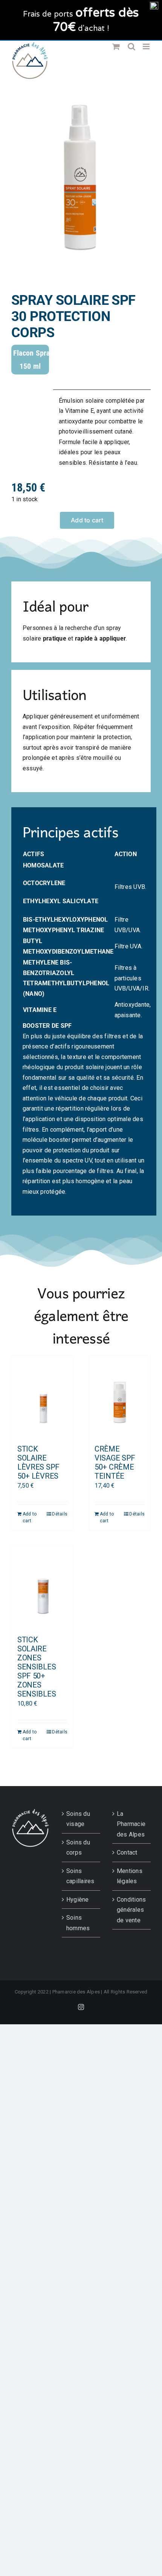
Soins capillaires (80, 1876)
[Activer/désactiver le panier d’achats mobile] (116, 46)
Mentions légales (130, 1876)
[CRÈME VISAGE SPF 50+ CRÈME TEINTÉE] (120, 1396)
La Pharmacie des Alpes (131, 1824)
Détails (60, 1514)
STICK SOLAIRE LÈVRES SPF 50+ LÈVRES (38, 1462)
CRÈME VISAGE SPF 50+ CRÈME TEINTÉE (115, 1462)
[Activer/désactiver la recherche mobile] (131, 46)
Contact (127, 1852)
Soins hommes (78, 1923)
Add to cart (87, 520)
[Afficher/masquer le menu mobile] (147, 46)
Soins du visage (78, 1819)
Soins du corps (78, 1848)
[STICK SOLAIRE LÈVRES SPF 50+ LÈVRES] (42, 1396)
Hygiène (78, 1900)
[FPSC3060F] (81, 188)
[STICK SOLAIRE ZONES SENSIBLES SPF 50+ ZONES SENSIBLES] (42, 1587)
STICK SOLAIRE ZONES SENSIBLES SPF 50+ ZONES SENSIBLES (37, 1667)
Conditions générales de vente (131, 1910)
